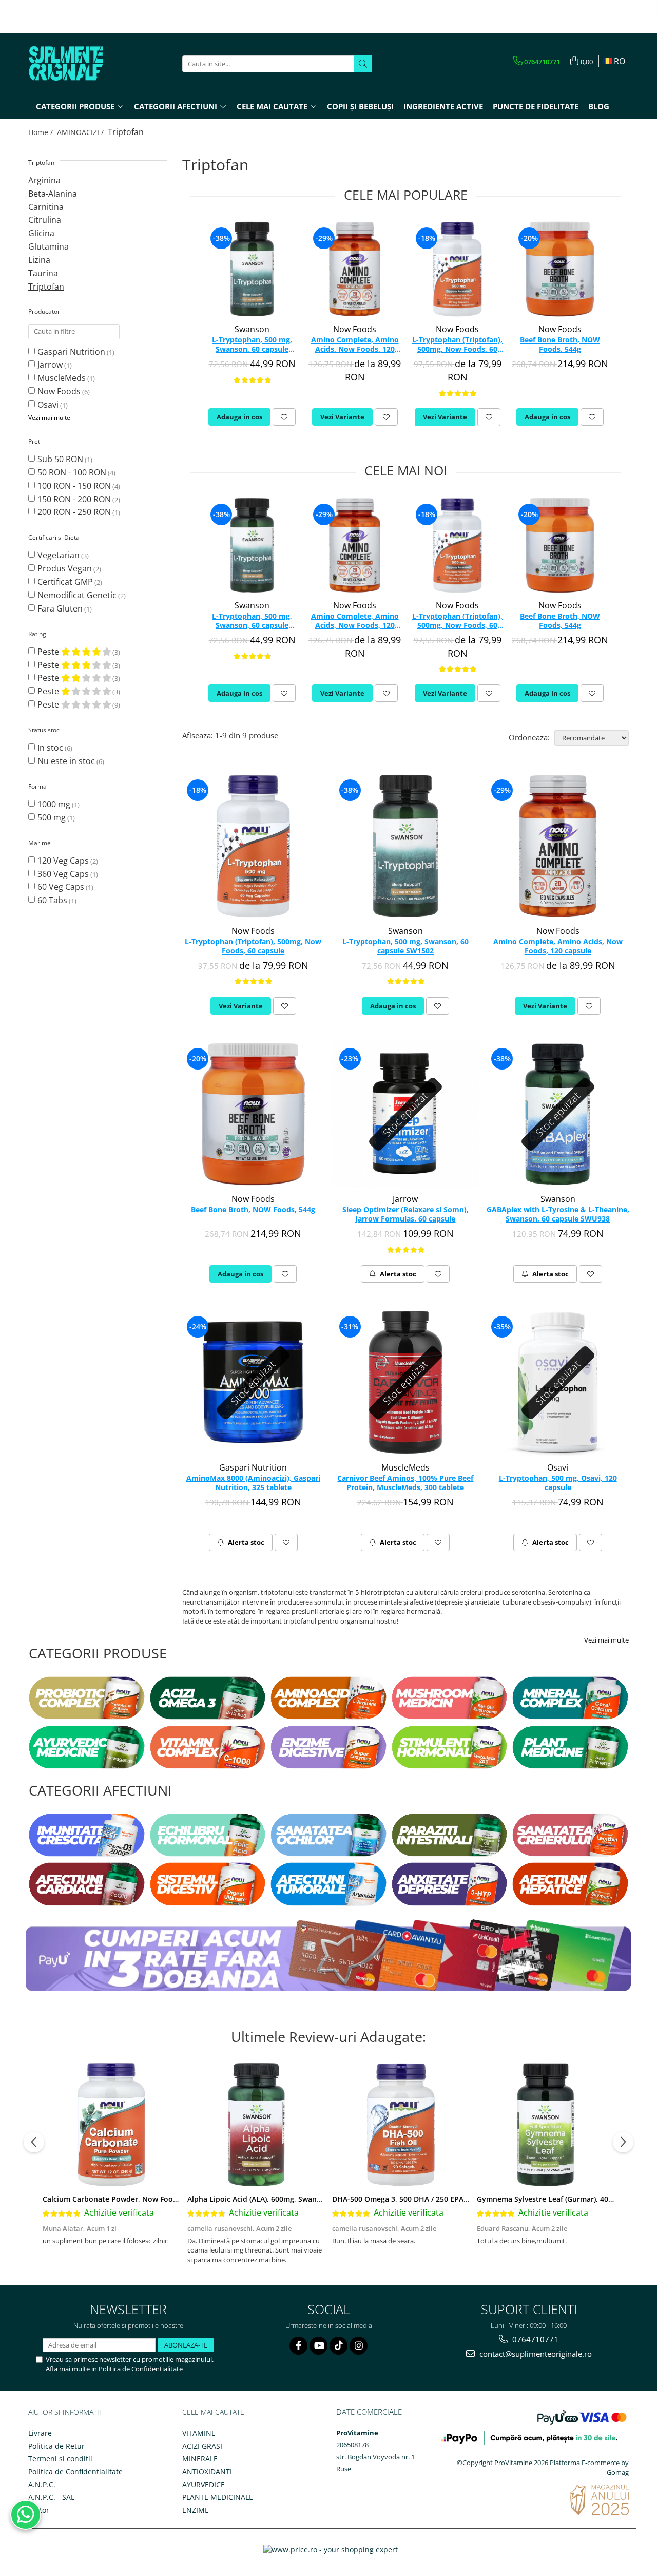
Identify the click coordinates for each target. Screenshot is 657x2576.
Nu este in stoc (66, 761)
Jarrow (50, 365)
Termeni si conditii (60, 2459)
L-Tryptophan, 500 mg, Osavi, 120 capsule (558, 1483)
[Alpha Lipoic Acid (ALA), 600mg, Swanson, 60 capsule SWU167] (256, 2125)
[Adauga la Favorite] (284, 417)
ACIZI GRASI (202, 2446)
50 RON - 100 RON (72, 472)
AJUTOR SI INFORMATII (65, 2412)
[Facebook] (298, 2346)
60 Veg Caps (61, 887)
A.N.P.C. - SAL (51, 2497)
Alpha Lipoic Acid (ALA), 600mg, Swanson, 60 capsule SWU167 (294, 2199)
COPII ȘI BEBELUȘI (360, 106)
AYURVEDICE (204, 2484)
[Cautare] (363, 64)
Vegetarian (59, 555)
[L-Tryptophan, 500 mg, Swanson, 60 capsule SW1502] (252, 269)
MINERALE (200, 2459)
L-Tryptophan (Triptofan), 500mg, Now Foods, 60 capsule (457, 345)
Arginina (44, 180)
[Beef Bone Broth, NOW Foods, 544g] (560, 269)
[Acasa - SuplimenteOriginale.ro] (80, 64)
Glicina (41, 233)
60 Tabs (52, 900)
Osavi (48, 405)
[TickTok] (339, 2346)
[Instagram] (359, 2346)
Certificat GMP (65, 582)
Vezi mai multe (606, 1640)
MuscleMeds (62, 378)
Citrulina (45, 220)
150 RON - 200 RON (74, 499)
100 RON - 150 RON (74, 486)
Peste (49, 652)
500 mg (52, 817)
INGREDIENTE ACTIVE (443, 106)
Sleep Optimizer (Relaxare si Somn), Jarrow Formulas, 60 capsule (405, 1214)
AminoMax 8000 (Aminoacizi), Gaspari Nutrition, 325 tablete (253, 1483)
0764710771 (534, 2339)
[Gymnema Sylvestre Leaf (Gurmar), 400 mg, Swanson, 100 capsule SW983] (546, 2125)
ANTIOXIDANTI (207, 2472)
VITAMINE (199, 2433)
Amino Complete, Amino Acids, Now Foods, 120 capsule (355, 345)
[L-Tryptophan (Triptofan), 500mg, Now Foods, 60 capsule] (457, 269)
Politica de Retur (56, 2446)
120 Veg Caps (63, 861)
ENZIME (196, 2510)
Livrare (40, 2433)
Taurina (43, 273)
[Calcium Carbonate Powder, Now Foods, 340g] (111, 2125)
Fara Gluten (60, 608)
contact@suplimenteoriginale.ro (535, 2354)
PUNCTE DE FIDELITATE (536, 106)
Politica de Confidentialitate (141, 2369)
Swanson (252, 329)
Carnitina (46, 207)
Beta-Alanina (53, 194)
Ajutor (39, 2510)
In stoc (50, 748)
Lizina (39, 260)
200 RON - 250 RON (74, 512)
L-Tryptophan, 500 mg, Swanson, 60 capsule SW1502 (252, 345)
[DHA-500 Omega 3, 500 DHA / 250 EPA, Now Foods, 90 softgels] (401, 2125)
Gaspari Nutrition (71, 352)
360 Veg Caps (63, 874)
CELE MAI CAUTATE (213, 2412)
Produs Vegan (65, 568)
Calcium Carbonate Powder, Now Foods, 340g (122, 2199)
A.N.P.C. (42, 2484)
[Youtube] (318, 2346)
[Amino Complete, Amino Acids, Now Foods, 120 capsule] (355, 269)
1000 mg (54, 804)
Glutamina (49, 246)
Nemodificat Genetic (77, 595)
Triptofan (46, 287)
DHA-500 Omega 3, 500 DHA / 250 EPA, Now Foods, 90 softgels (440, 2199)
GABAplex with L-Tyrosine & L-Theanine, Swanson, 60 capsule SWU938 (558, 1214)
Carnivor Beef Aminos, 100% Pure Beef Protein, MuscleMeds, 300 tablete (405, 1483)
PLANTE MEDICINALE (218, 2497)
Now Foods (59, 391)
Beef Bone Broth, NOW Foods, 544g (560, 345)
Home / (42, 132)
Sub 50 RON (60, 459)
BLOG (599, 106)
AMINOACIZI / (81, 132)
